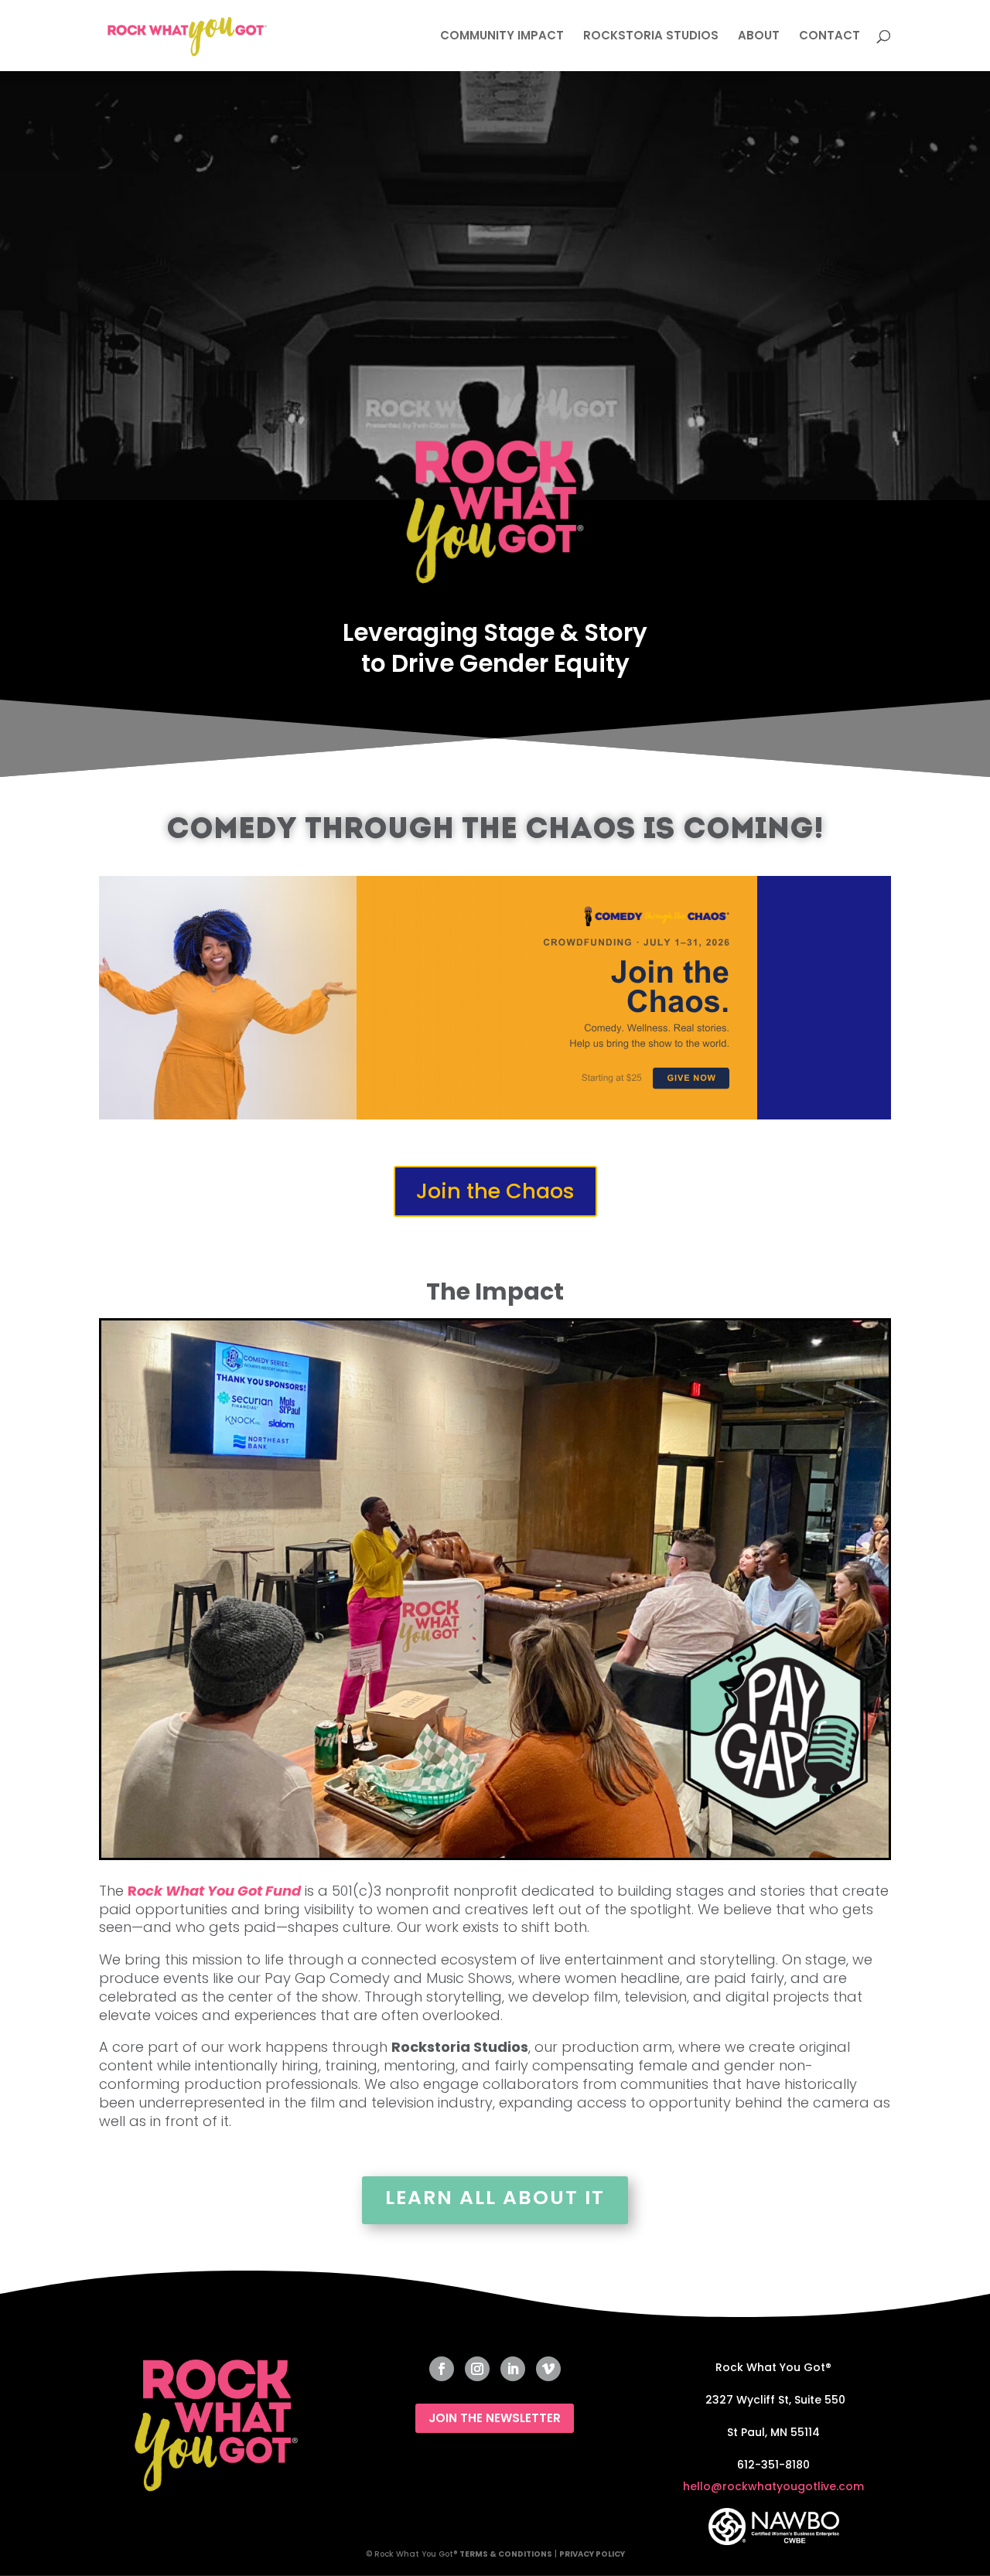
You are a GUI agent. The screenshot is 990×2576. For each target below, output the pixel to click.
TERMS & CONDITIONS (506, 2554)
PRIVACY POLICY (592, 2554)
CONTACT (830, 37)
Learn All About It (495, 2198)
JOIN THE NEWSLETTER (495, 2418)
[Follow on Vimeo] (548, 2369)
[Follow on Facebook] (442, 2369)
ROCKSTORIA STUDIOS (651, 37)
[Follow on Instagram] (477, 2369)
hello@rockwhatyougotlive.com (773, 2486)
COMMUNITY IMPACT (502, 37)
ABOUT (759, 37)
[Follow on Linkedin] (513, 2369)
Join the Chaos (495, 1191)
